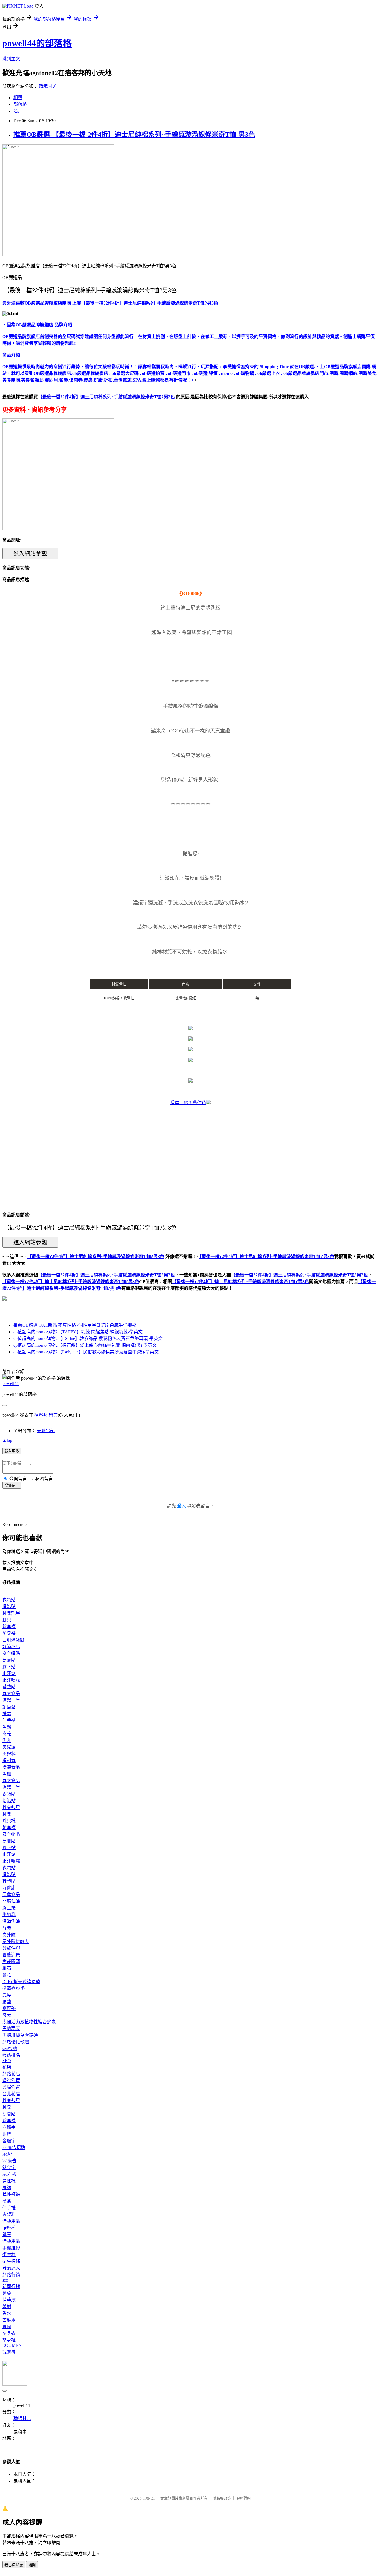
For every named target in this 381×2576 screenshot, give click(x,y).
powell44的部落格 (37, 43)
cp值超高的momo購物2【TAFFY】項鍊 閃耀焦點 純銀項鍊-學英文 (78, 1332)
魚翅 (7, 1774)
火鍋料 (9, 1754)
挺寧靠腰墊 (13, 1988)
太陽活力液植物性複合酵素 (29, 2022)
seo (5, 2280)
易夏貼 (9, 1660)
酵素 (7, 1928)
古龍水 (9, 2320)
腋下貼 (9, 1667)
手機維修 (11, 2248)
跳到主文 (11, 59)
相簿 (18, 98)
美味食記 (46, 1431)
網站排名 (11, 2055)
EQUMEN (12, 2345)
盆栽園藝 (11, 1962)
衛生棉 (9, 2255)
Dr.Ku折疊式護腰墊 (21, 1982)
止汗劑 (9, 1673)
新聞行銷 (11, 2286)
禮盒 (7, 1714)
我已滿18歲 (14, 2565)
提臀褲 (9, 2352)
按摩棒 (9, 2228)
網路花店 (11, 2074)
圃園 (7, 2327)
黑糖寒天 (11, 2029)
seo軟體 (10, 2049)
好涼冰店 (11, 1647)
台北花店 (11, 2094)
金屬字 (9, 2141)
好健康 (9, 1888)
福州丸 (9, 1761)
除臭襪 (9, 1627)
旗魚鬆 (9, 1707)
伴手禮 (9, 1720)
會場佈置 (11, 2087)
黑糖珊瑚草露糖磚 (20, 2035)
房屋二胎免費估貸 (188, 1103)
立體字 (9, 2127)
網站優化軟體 (16, 2042)
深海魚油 (11, 1921)
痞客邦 (41, 1415)
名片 (18, 111)
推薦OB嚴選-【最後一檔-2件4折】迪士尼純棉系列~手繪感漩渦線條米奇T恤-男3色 (134, 135)
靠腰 (7, 1995)
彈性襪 (9, 2181)
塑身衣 (9, 2333)
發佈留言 (12, 1485)
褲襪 (7, 2188)
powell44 (10, 1383)
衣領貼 (9, 1600)
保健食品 (11, 1895)
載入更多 (12, 1451)
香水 (7, 2313)
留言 (53, 1415)
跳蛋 (7, 2234)
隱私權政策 (222, 2498)
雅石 (7, 1968)
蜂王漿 (9, 1908)
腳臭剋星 (11, 1613)
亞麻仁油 (11, 1901)
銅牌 (7, 2134)
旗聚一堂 (11, 1700)
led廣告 (9, 2161)
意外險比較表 (16, 1941)
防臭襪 (9, 1633)
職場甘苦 (48, 86)
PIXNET (149, 2498)
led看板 (9, 2174)
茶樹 (7, 2307)
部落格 (20, 104)
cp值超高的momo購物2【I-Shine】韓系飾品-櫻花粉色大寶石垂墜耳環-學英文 (88, 1339)
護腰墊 (9, 2008)
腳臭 (7, 1620)
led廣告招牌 (14, 2147)
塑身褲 (9, 2340)
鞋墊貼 (9, 1687)
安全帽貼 (11, 1653)
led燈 (7, 2154)
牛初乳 (9, 1915)
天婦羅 (9, 1747)
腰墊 (7, 2002)
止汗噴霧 (11, 1680)
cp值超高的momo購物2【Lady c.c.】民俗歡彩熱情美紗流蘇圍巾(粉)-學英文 (86, 1352)
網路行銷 (11, 2275)
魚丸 (7, 1740)
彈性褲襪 (11, 2194)
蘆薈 (7, 2293)
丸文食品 (11, 1694)
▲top (7, 1440)
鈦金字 (9, 2168)
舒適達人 (11, 2268)
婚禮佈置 (11, 2080)
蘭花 (7, 1975)
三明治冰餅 (13, 1640)
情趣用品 (11, 2221)
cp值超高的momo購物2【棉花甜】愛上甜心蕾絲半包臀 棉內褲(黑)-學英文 (85, 1345)
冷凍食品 (11, 1767)
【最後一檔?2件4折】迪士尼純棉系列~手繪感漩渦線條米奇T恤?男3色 (106, 1275)
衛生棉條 (11, 2261)
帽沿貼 (9, 1606)
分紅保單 (11, 1948)
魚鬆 (7, 1727)
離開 (32, 2565)
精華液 (9, 2300)
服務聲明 (243, 2498)
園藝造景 (11, 1955)
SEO (7, 2061)
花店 (7, 2067)
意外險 (9, 1935)
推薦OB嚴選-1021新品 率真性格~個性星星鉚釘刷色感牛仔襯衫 (75, 1325)
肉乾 (7, 1734)
